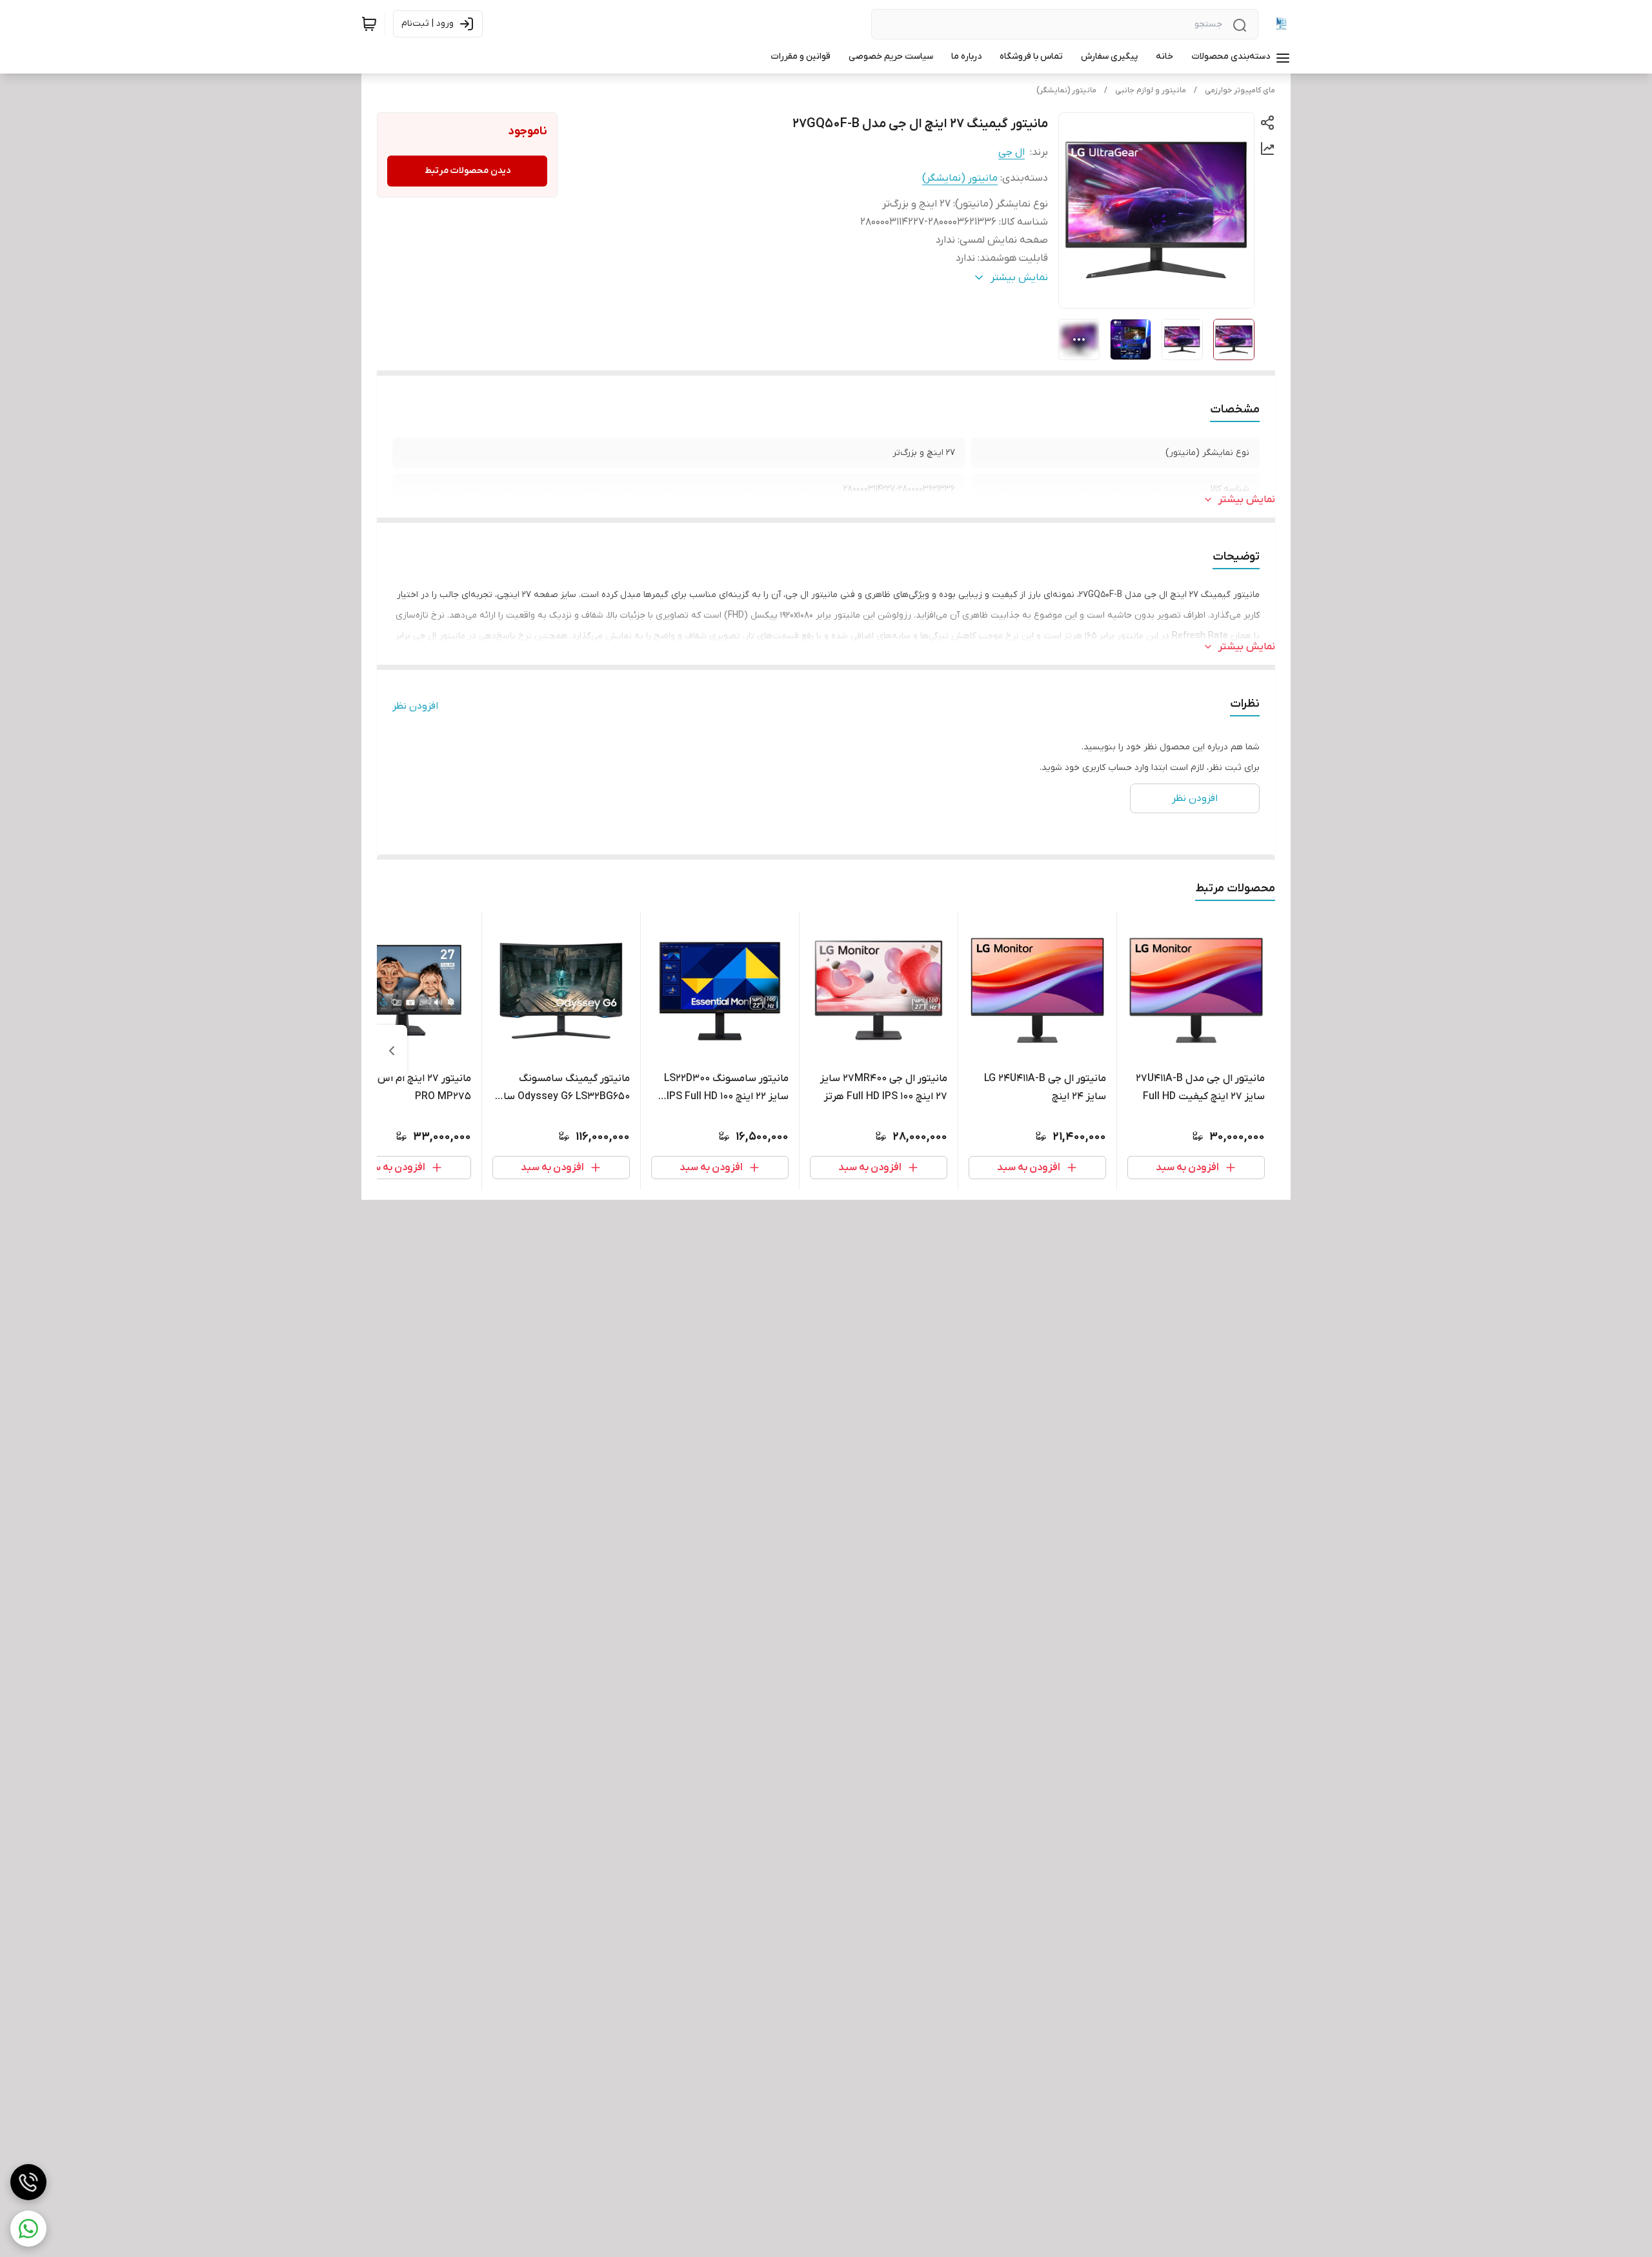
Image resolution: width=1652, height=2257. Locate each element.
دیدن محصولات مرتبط (468, 171)
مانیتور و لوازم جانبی (1151, 90)
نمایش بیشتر (1247, 500)
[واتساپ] (28, 2229)
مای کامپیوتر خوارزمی (1240, 90)
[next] (392, 1051)
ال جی (1012, 152)
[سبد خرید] (369, 24)
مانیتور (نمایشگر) (1066, 90)
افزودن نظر (415, 706)
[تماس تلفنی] (28, 2182)
